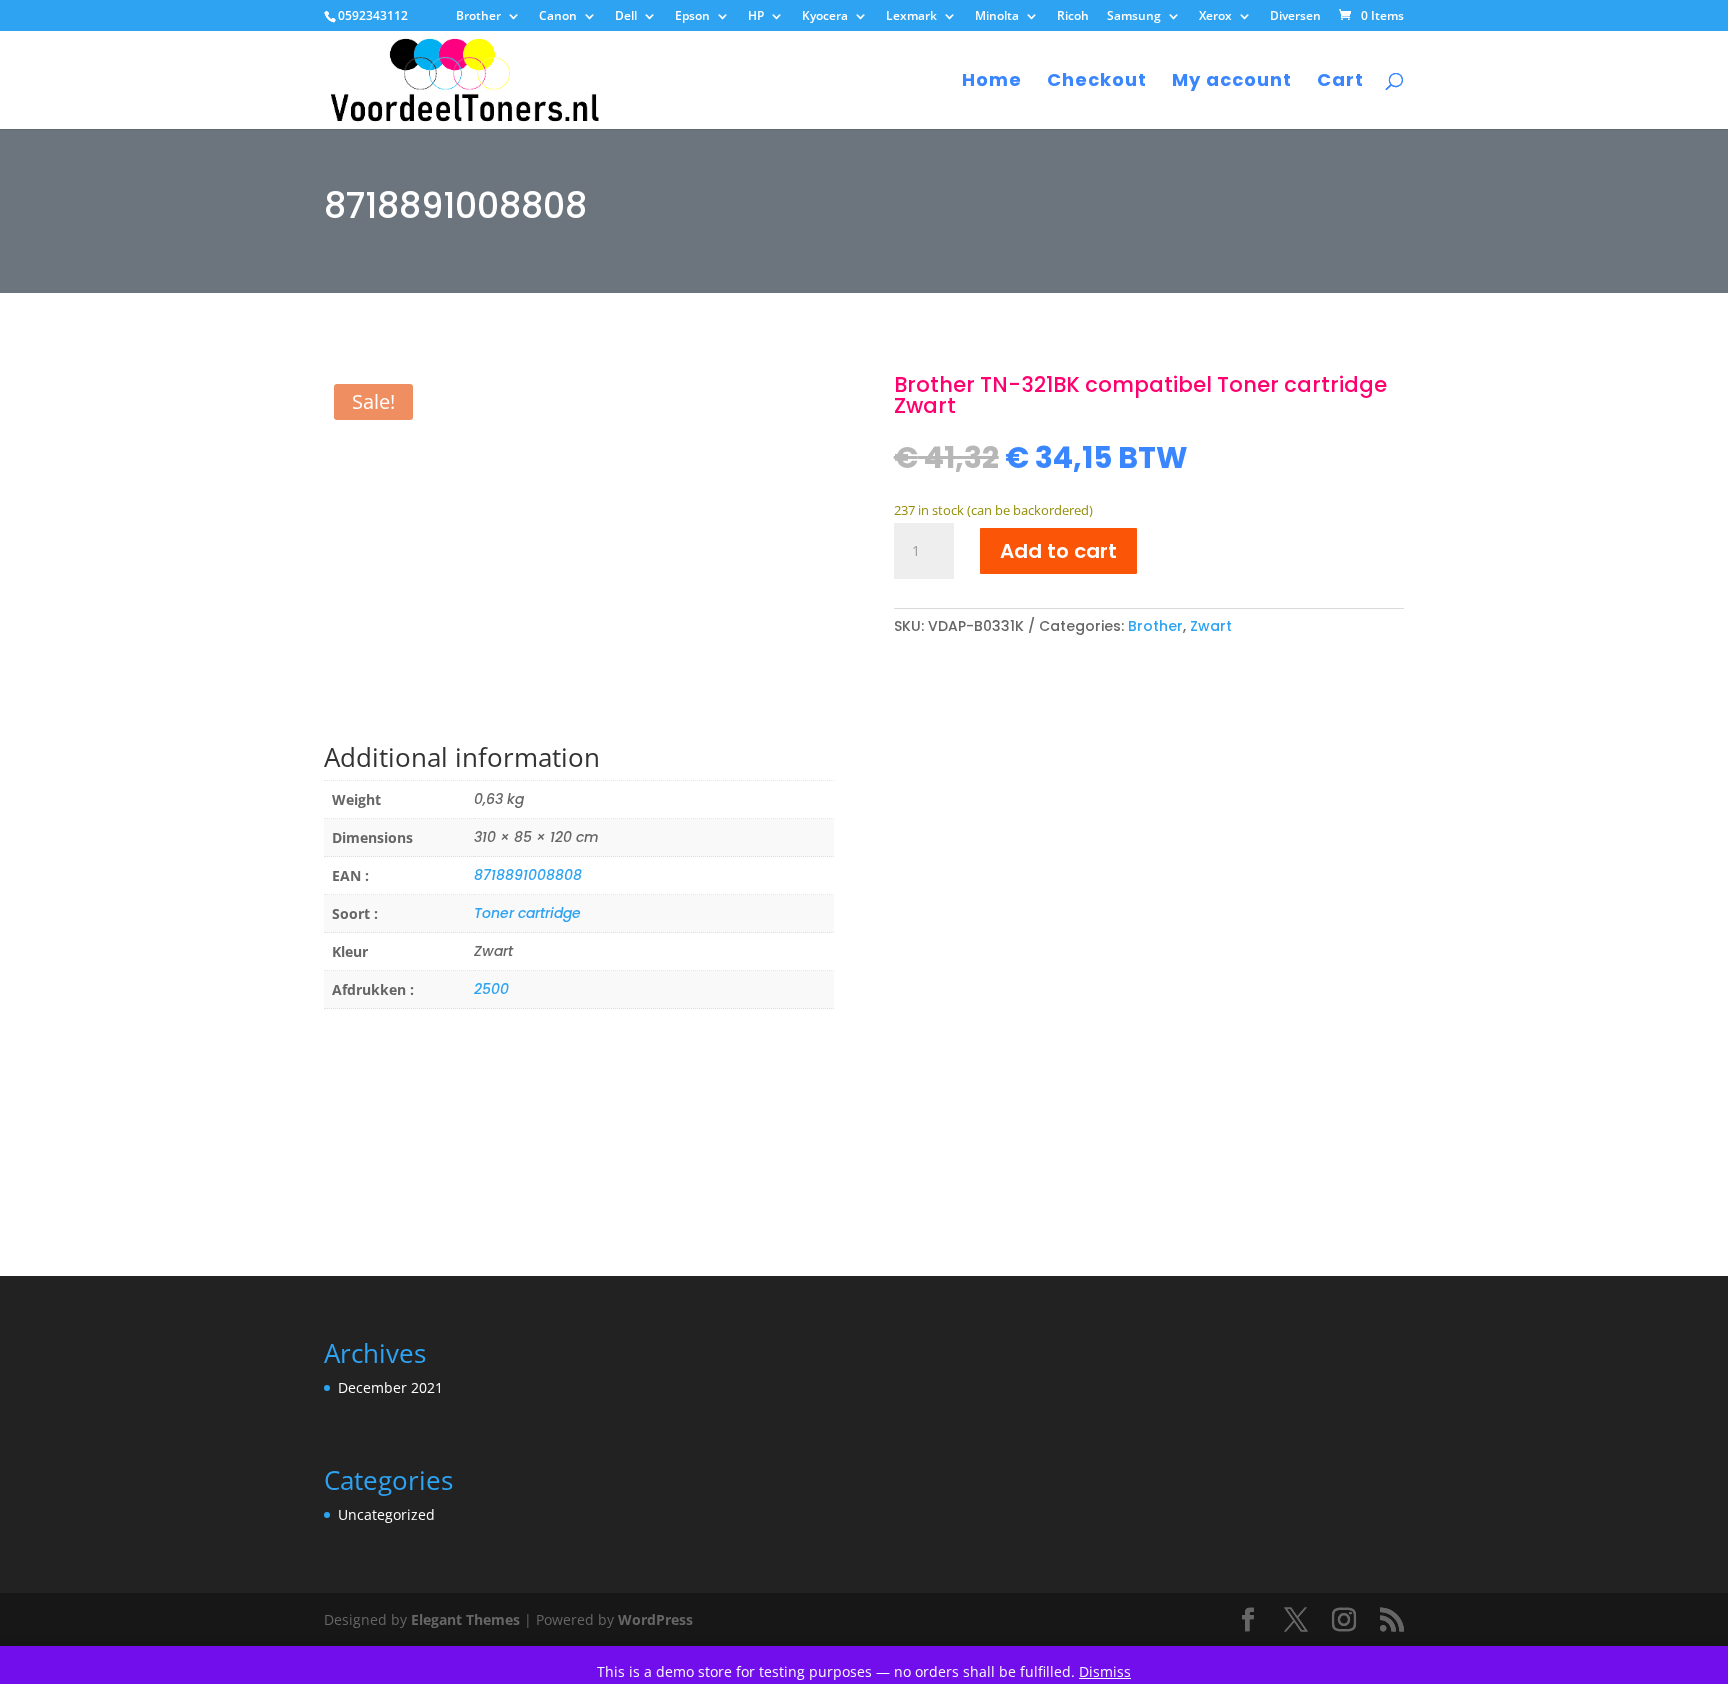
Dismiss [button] (1105, 1671)
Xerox (1215, 17)
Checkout (1097, 82)
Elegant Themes (465, 1619)
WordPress (655, 1619)
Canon (558, 17)
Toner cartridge (527, 913)
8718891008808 (528, 875)
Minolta (997, 17)
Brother (478, 17)
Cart (1340, 82)
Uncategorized (386, 1514)
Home (992, 82)
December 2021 (390, 1387)
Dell (626, 17)
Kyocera (825, 17)
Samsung (1134, 17)
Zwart (1211, 626)
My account (1232, 82)
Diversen (1295, 17)
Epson (692, 17)
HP (756, 17)
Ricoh (1073, 17)
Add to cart (1058, 551)
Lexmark (911, 17)
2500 (491, 989)
